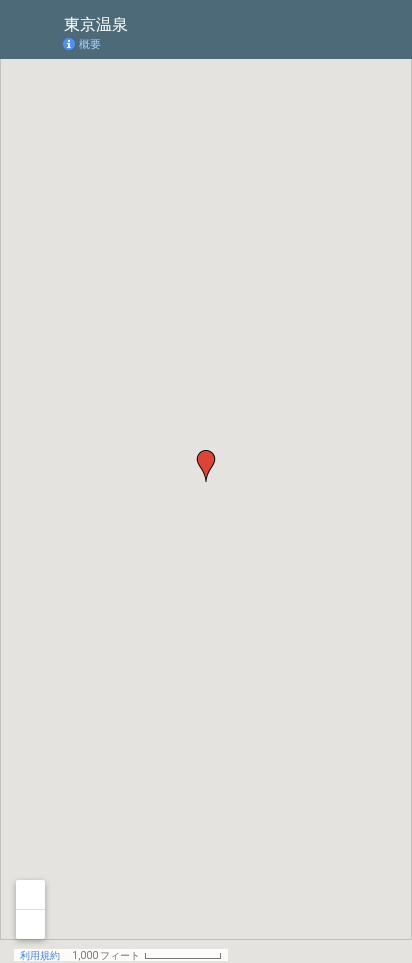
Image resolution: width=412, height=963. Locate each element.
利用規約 (40, 955)
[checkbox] (143, 22)
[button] (206, 466)
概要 (90, 44)
